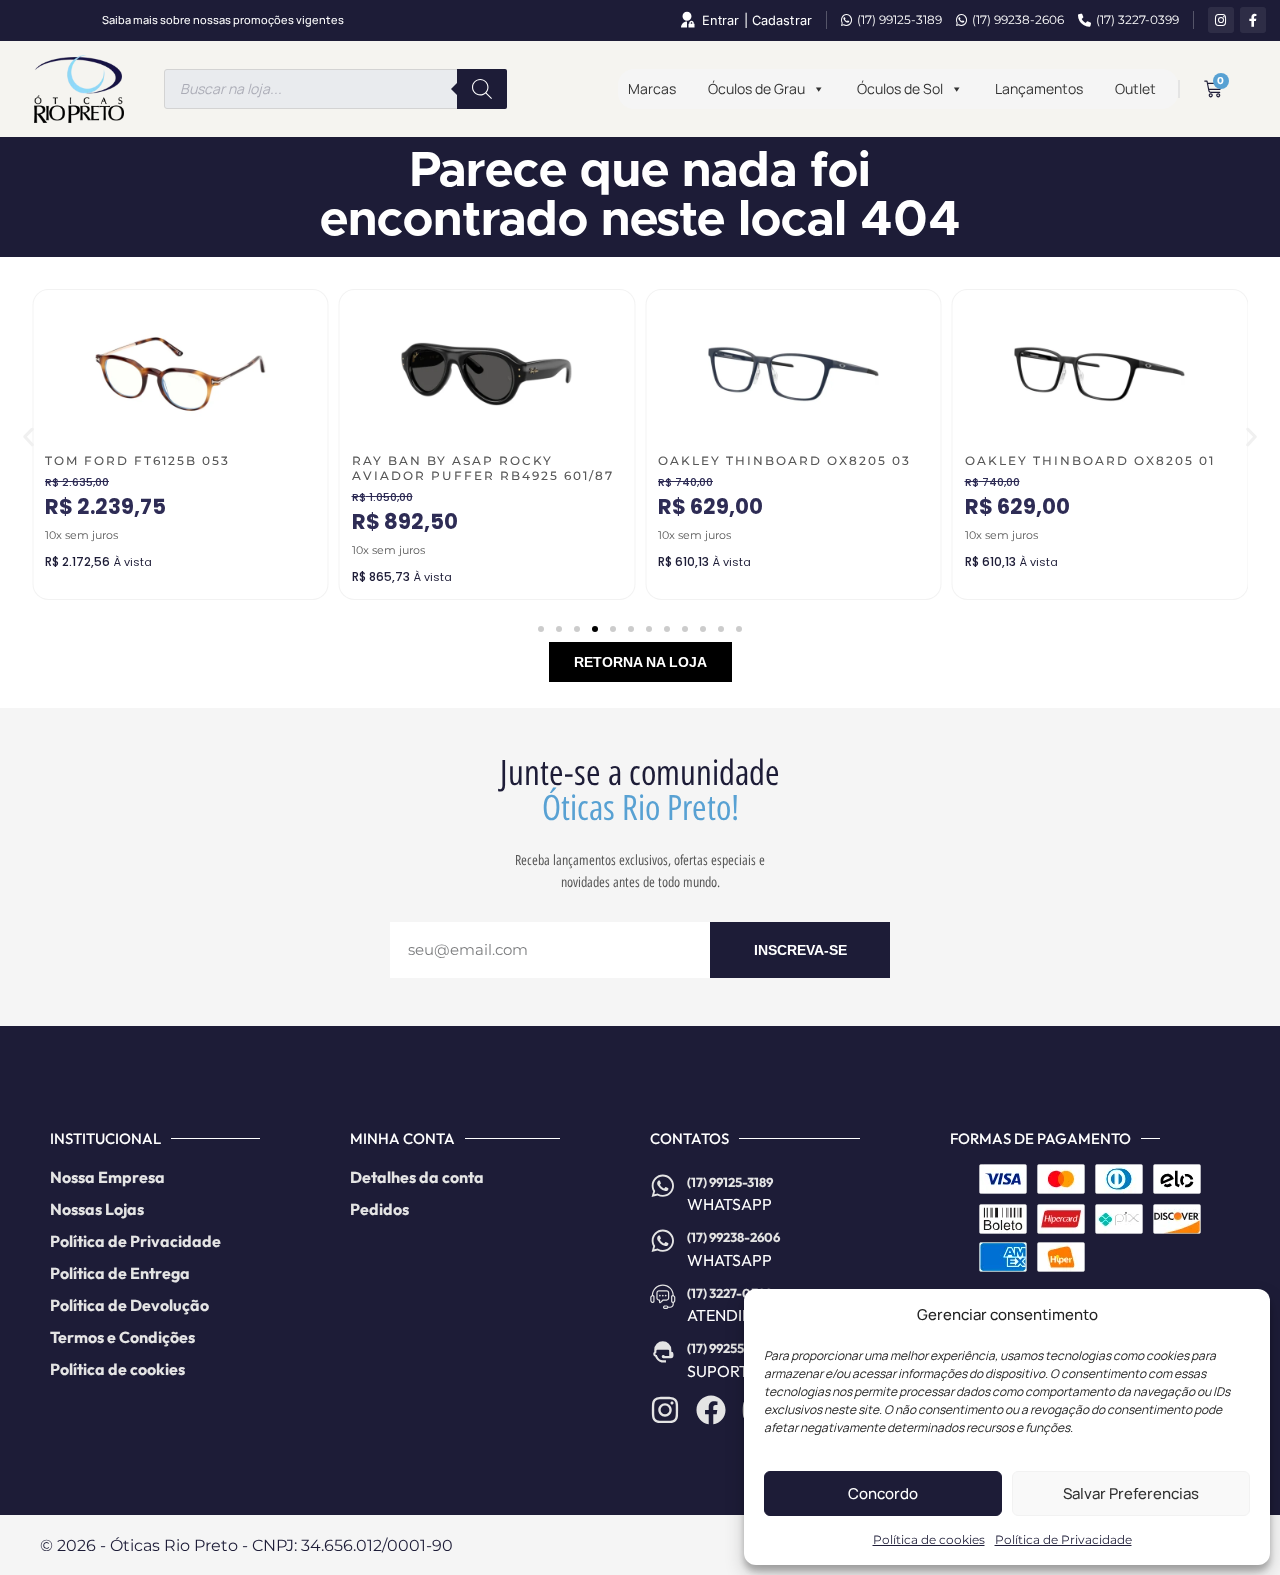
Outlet (1135, 88)
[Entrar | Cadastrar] (687, 20)
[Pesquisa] (482, 89)
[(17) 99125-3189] (663, 1186)
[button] (28, 437)
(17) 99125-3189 (899, 19)
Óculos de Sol (900, 88)
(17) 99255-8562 (732, 1348)
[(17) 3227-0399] (663, 1297)
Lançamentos (1039, 88)
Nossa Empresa (107, 1177)
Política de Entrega (120, 1273)
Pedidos (379, 1209)
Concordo (883, 1493)
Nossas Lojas (97, 1209)
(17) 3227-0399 (1137, 19)
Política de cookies (929, 1539)
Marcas (652, 88)
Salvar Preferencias (1131, 1493)
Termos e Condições (122, 1337)
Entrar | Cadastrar (757, 20)
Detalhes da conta (417, 1177)
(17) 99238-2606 (1018, 19)
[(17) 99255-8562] (663, 1352)
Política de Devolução (129, 1305)
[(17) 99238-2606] (663, 1241)
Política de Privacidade (1063, 1539)
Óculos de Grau (756, 88)
